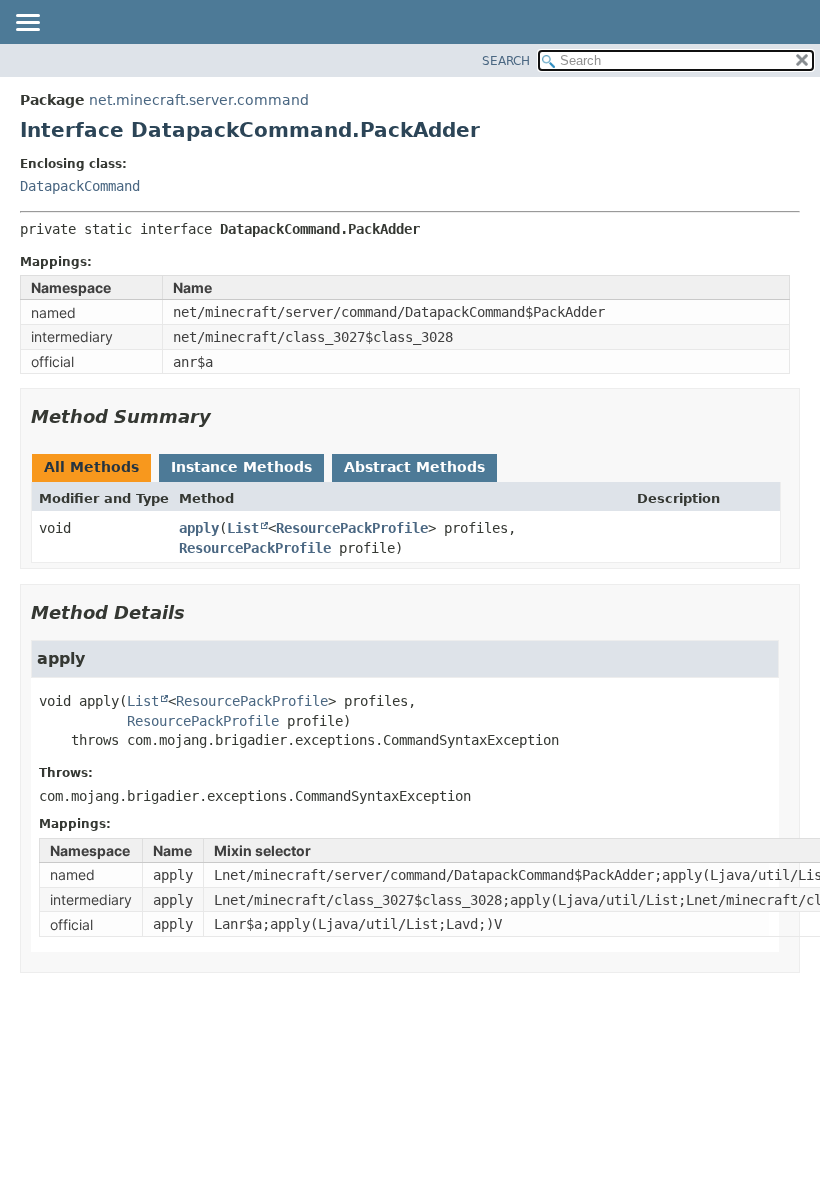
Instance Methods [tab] (241, 467)
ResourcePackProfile (352, 528)
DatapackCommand (80, 186)
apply (199, 528)
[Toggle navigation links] (27, 24)
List (243, 528)
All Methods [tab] (91, 467)
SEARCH (506, 61)
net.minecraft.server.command (199, 100)
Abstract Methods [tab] (414, 467)
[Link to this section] (225, 416)
